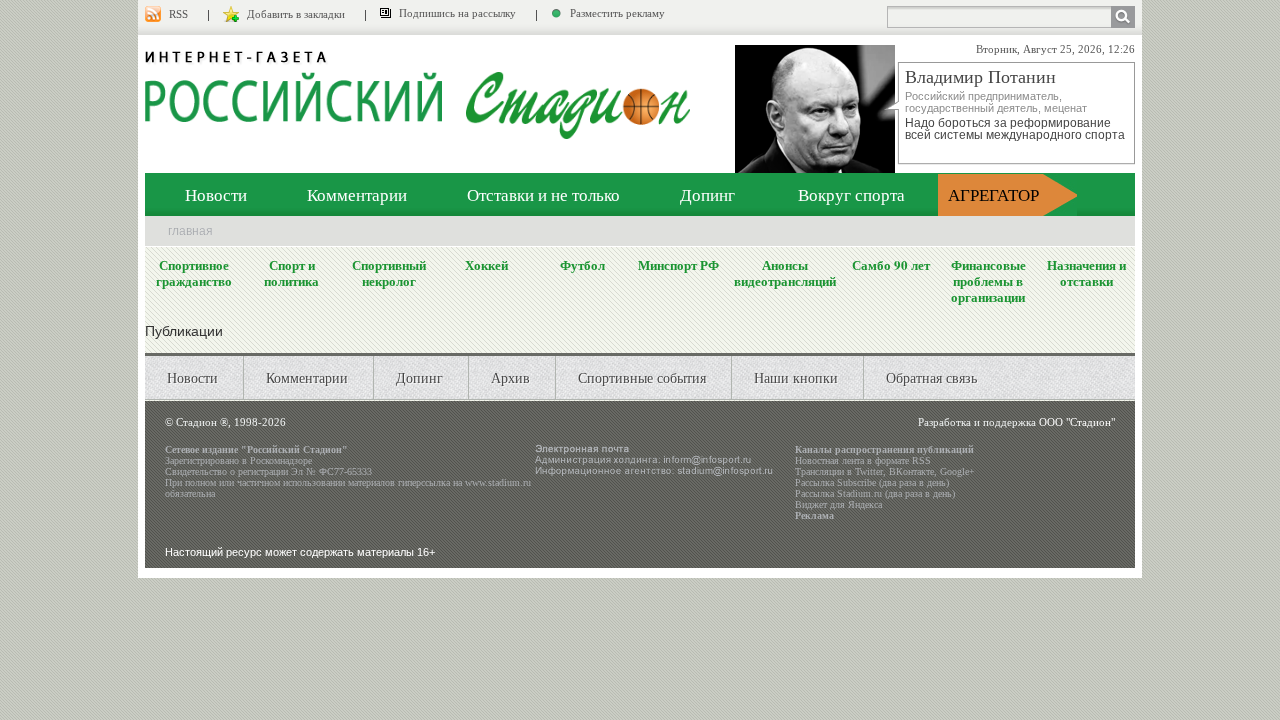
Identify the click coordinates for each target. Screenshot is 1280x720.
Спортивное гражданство (194, 273)
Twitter (869, 471)
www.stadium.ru (498, 482)
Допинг (707, 194)
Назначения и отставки (1086, 273)
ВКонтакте (911, 471)
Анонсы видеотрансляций (785, 273)
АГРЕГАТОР (993, 194)
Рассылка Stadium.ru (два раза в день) (875, 493)
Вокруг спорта (851, 194)
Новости (216, 194)
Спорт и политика (291, 273)
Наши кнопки (796, 377)
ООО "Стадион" (1077, 422)
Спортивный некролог (389, 273)
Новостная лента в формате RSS (863, 460)
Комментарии (357, 194)
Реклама (814, 515)
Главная (190, 231)
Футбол (582, 265)
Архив (510, 377)
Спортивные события (642, 377)
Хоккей (486, 265)
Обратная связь (931, 377)
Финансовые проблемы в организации (988, 281)
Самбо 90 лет (891, 265)
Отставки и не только (543, 194)
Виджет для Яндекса (838, 504)
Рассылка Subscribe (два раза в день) (872, 482)
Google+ (957, 471)
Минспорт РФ (678, 265)
